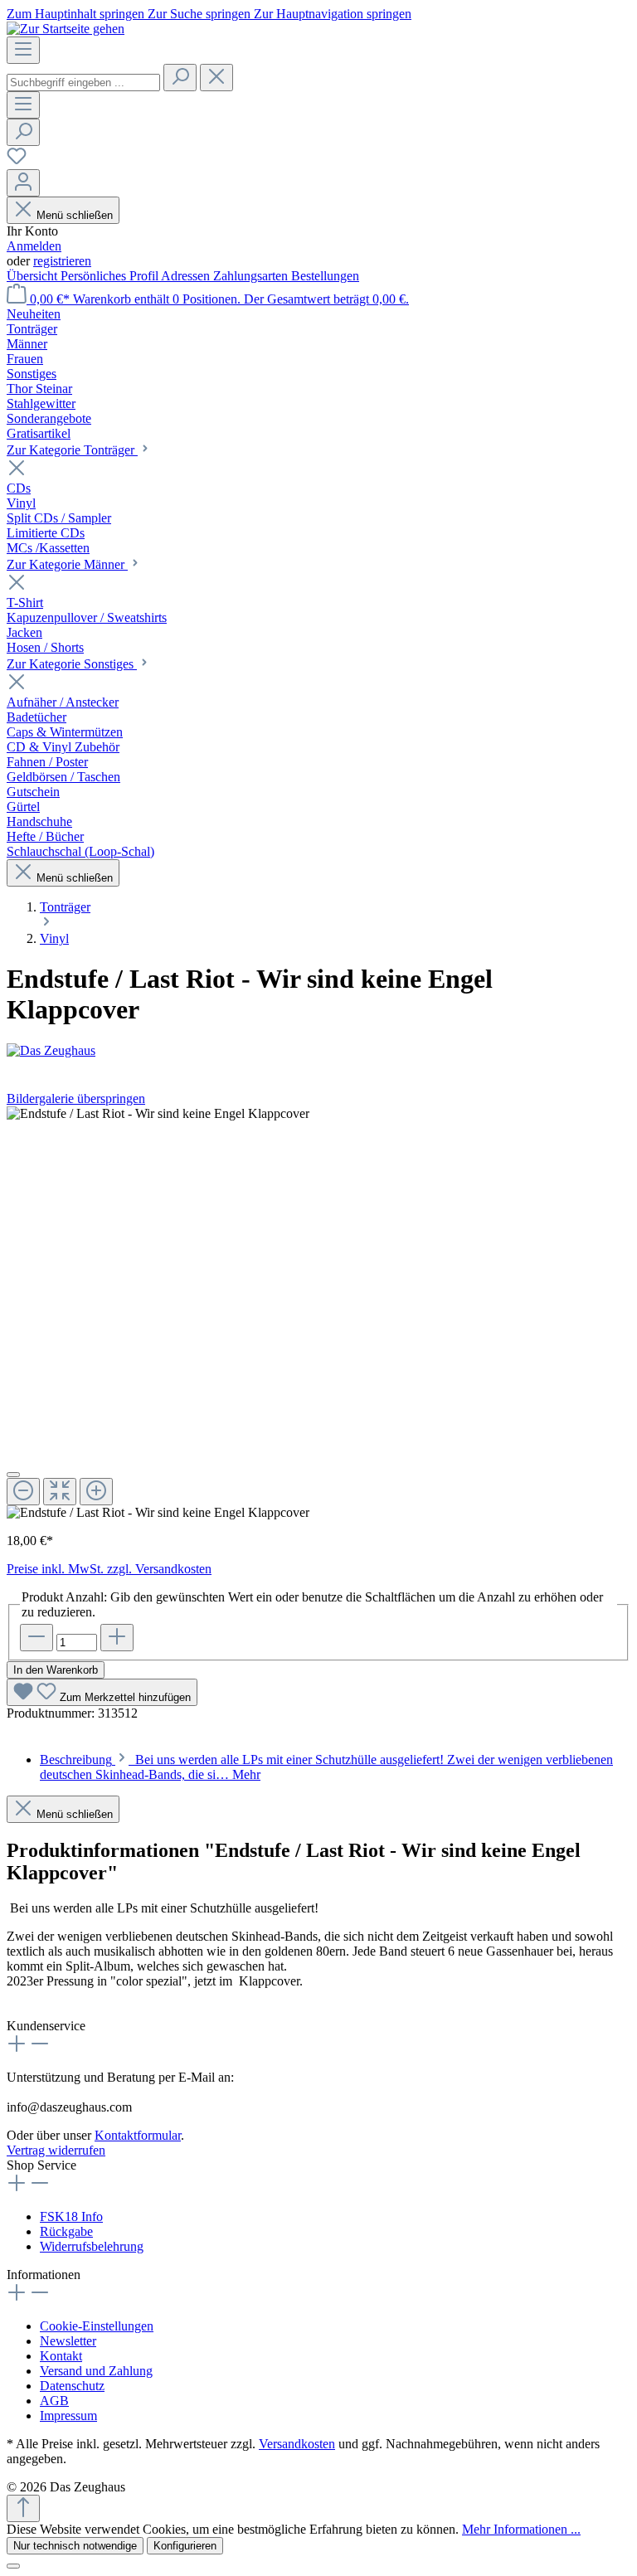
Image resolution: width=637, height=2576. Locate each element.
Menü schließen (75, 215)
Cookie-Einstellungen (97, 2326)
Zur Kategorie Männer (67, 564)
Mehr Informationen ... (521, 2529)
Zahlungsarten (252, 276)
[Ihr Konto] (23, 183)
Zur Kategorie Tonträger (72, 450)
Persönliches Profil (111, 276)
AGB (54, 2401)
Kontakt (61, 2356)
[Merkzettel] (17, 161)
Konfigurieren (185, 2546)
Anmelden (34, 246)
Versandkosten (297, 2444)
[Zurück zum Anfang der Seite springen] (23, 2508)
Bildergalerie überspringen (76, 1098)
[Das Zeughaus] (318, 1051)
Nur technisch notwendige (75, 2546)
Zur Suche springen (201, 14)
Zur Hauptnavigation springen (333, 14)
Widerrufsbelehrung (92, 2246)
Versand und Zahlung (96, 2371)
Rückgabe (66, 2231)
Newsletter (68, 2341)
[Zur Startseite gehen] (66, 29)
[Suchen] (180, 78)
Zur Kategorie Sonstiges (72, 664)
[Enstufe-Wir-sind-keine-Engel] (158, 1114)
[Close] (13, 1475)
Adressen (187, 276)
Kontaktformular (138, 2135)
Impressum (68, 2416)
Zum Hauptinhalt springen (77, 14)
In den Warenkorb (56, 1670)
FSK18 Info (71, 2216)
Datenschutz (72, 2386)
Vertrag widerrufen (56, 2150)
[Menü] (23, 50)
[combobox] (83, 83)
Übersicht (34, 276)
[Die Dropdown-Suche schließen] (216, 78)
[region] (318, 1313)
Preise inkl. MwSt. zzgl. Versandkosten (109, 1569)
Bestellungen (325, 276)
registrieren (62, 261)
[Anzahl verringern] (36, 1638)
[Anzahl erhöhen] (117, 1638)
